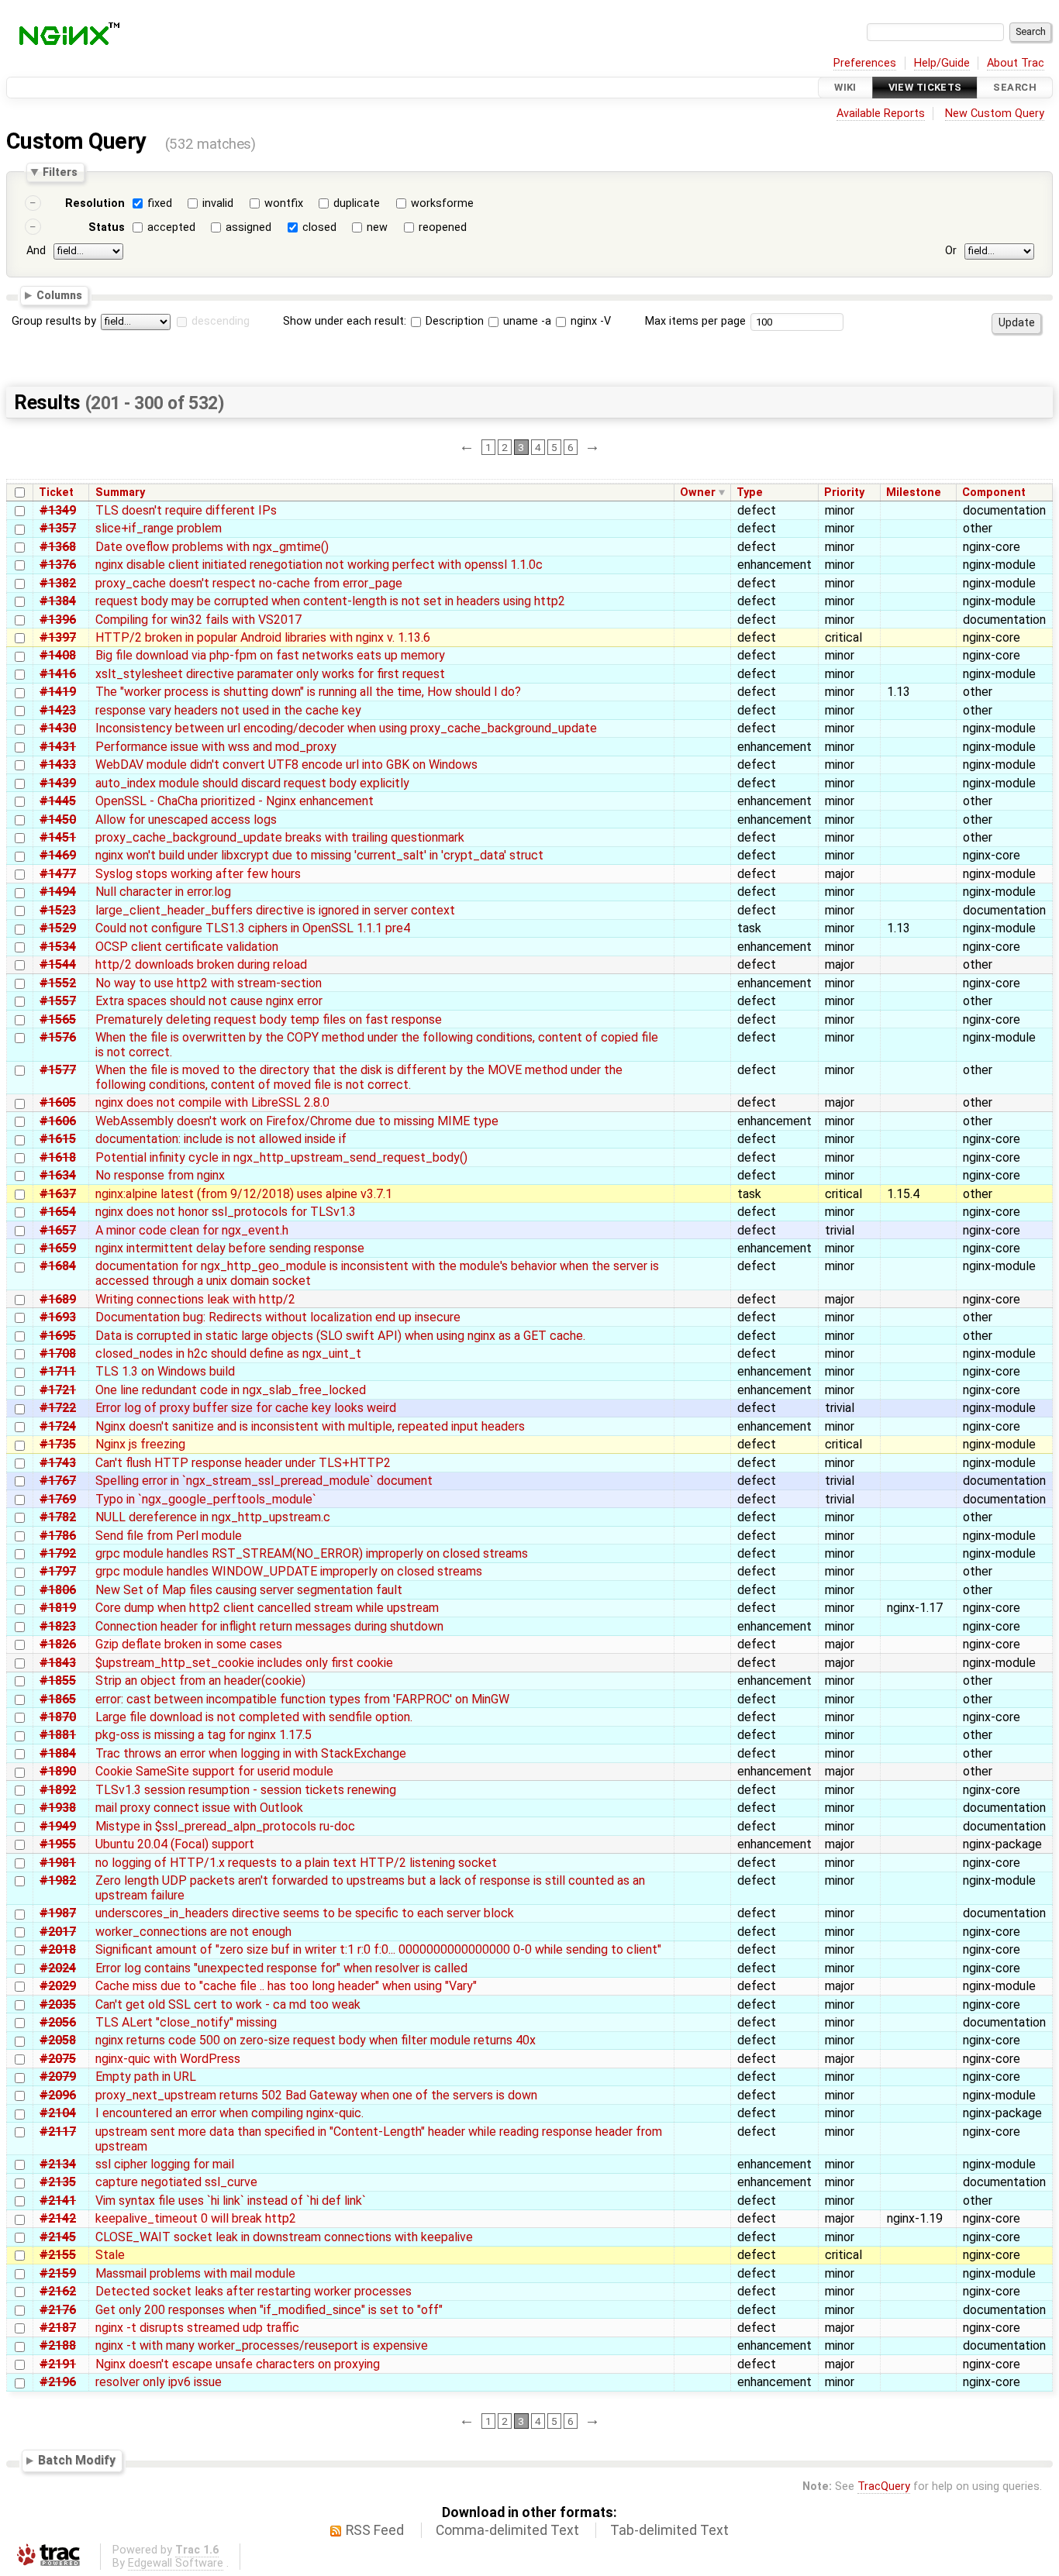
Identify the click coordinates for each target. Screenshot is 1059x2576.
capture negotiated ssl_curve (176, 2182)
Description (453, 321)
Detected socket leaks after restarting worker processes (254, 2291)
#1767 (58, 1481)
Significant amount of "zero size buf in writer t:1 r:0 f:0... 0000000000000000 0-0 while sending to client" (378, 1949)
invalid (218, 203)
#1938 (58, 1808)
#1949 (58, 1826)
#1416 (58, 674)
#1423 (58, 710)
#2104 (58, 2113)
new (377, 227)
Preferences (865, 63)
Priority (844, 492)
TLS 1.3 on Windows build (165, 1371)
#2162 (58, 2291)
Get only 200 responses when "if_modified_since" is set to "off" (269, 2310)
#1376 (58, 565)
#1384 (58, 601)
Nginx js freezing (140, 1444)
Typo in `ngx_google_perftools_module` (206, 1499)
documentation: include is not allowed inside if (221, 1139)
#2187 (58, 2328)
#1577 (58, 1070)
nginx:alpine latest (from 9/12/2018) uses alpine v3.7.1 (244, 1194)
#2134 (58, 2164)
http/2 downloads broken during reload (201, 964)
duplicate (357, 203)
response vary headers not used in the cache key (228, 710)
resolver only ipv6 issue (159, 2382)
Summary (120, 492)
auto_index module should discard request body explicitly (252, 783)
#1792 (58, 1553)
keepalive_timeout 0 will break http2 (196, 2218)
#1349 (58, 510)
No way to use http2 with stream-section (209, 983)
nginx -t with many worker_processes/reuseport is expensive (262, 2345)
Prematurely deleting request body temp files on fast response (269, 1019)
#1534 (58, 947)
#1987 (58, 1913)
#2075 (58, 2059)
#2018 (58, 1949)
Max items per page (695, 321)
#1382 (58, 583)
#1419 (58, 692)
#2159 (58, 2273)
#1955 (58, 1844)
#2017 (58, 1932)
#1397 (58, 637)
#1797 (58, 1571)
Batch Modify (77, 2460)
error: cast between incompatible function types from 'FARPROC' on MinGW (302, 1699)
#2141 (58, 2201)
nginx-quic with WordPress (168, 2059)
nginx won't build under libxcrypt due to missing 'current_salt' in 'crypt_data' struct (319, 855)
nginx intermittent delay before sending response (230, 1248)
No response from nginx (160, 1175)
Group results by (54, 321)
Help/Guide (942, 63)
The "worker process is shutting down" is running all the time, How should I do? (308, 692)
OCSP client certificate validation (187, 947)
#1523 (58, 910)
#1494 (58, 892)
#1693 (58, 1317)
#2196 (58, 2382)
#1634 (58, 1175)
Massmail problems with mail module (195, 2273)
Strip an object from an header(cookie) (200, 1681)
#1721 (58, 1390)
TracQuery (884, 2486)
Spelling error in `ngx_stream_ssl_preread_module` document (264, 1481)
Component (994, 492)
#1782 (58, 1517)
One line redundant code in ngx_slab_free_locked (231, 1390)
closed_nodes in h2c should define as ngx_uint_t (228, 1353)
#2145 (58, 2237)
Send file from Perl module (169, 1536)
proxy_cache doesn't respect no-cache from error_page (249, 583)
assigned (248, 227)
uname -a (526, 321)
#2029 (58, 1986)
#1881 (58, 1735)
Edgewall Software (176, 2563)
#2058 (58, 2040)
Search (1015, 87)
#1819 (58, 1608)
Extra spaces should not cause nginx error (209, 1001)
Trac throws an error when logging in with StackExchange (251, 1753)
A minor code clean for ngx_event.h (192, 1230)
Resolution (95, 203)
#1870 (58, 1717)
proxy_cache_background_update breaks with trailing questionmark (280, 837)
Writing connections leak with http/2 (195, 1299)
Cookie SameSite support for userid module (214, 1771)
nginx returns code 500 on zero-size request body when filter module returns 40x (316, 2040)
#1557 (58, 1001)
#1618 (58, 1157)
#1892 (58, 1790)
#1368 (58, 547)
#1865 (58, 1699)
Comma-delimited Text (507, 2530)
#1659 (58, 1248)
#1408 (58, 655)
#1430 (58, 728)
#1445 (58, 801)
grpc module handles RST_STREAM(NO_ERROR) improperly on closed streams (312, 1553)
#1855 (58, 1681)
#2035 (58, 2004)
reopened (443, 227)
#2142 (58, 2218)
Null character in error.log (163, 892)
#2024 (58, 1968)
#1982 (58, 1880)
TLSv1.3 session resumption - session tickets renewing (246, 1790)
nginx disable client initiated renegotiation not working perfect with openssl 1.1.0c (319, 565)
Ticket (56, 492)
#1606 (58, 1121)
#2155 (58, 2255)
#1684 (58, 1266)
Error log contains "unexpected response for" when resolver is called (281, 1968)
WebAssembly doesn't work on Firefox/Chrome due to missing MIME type (297, 1121)
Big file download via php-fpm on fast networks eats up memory (270, 655)
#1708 (58, 1353)
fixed (160, 203)
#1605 (58, 1102)
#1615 (58, 1139)
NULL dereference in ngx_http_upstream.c (213, 1517)
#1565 (58, 1019)
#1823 (58, 1626)
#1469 (58, 855)
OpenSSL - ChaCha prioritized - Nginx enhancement (235, 801)
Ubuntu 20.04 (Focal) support (175, 1844)
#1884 (58, 1753)
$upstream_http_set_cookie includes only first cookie (244, 1663)
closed (319, 227)
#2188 (58, 2345)
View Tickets (925, 87)
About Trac (1016, 63)
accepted (171, 227)
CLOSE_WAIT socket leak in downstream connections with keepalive (284, 2237)
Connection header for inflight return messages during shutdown (269, 1626)
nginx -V (589, 321)
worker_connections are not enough (193, 1932)
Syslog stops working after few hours (198, 874)
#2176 (58, 2310)
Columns (59, 294)
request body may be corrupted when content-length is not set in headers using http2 (330, 601)
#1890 (58, 1771)
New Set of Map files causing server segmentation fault (249, 1590)
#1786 (58, 1536)
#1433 (58, 765)
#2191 (58, 2364)
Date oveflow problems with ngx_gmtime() (212, 547)
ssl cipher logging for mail (165, 2164)
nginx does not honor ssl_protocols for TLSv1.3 (226, 1212)
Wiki (845, 87)
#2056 (58, 2022)
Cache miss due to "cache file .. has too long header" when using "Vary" (286, 1986)
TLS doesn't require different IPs (186, 510)
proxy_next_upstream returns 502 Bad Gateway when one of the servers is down (316, 2095)
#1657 (58, 1230)
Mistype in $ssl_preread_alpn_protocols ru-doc (225, 1826)
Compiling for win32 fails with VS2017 (198, 620)
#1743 (58, 1463)
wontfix (284, 203)
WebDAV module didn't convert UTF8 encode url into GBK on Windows (286, 765)
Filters (60, 172)
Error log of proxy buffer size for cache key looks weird (246, 1408)
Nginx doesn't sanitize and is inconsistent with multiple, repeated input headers (310, 1426)
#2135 (58, 2182)
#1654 (58, 1212)
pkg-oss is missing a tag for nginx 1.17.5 (204, 1735)
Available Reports (881, 114)
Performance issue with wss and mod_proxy (216, 747)
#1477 (58, 874)
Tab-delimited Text (669, 2530)
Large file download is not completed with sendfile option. (254, 1717)
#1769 (58, 1499)
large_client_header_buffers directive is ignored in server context (275, 910)
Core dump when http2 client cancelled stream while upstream (267, 1608)
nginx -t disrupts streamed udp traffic (197, 2328)
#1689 (58, 1299)
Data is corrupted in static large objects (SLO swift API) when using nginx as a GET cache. (340, 1336)
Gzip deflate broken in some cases (189, 1644)
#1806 (58, 1590)
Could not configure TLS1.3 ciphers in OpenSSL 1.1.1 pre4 (253, 928)
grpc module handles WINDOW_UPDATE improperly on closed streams (289, 1571)
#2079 (58, 2077)
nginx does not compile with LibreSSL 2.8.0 (212, 1102)
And (36, 251)
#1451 (58, 837)
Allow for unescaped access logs (186, 820)
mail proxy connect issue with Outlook (199, 1808)
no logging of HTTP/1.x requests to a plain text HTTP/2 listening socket (296, 1863)
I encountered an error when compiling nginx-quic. (229, 2113)
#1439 (58, 783)
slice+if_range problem (159, 528)
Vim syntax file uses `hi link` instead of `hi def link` (231, 2201)
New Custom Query (995, 114)
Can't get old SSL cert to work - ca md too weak (228, 2004)
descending (221, 321)
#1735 (58, 1444)
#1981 (58, 1863)
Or (951, 251)
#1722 (58, 1408)
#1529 (58, 928)
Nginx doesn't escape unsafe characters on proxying (238, 2364)
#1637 (58, 1194)
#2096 (58, 2095)
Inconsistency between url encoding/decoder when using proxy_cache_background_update (346, 728)
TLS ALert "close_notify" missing (186, 2022)
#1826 (58, 1644)
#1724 (58, 1426)
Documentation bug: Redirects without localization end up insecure (278, 1317)
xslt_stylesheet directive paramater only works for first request (270, 674)
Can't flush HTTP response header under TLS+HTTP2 (243, 1463)
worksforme (442, 203)
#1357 (58, 528)
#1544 (58, 964)
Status (107, 227)
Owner (698, 492)
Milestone (914, 492)
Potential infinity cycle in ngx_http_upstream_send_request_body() (281, 1157)
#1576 (58, 1037)
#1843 (58, 1663)
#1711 (58, 1371)
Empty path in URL (146, 2077)
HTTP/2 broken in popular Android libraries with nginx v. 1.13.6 (263, 637)
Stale (110, 2255)
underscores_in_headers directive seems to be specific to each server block (305, 1913)
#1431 (58, 747)
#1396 (58, 620)
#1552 (58, 983)
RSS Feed (375, 2530)
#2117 (58, 2132)
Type (750, 492)
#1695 (58, 1336)
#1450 (58, 820)
